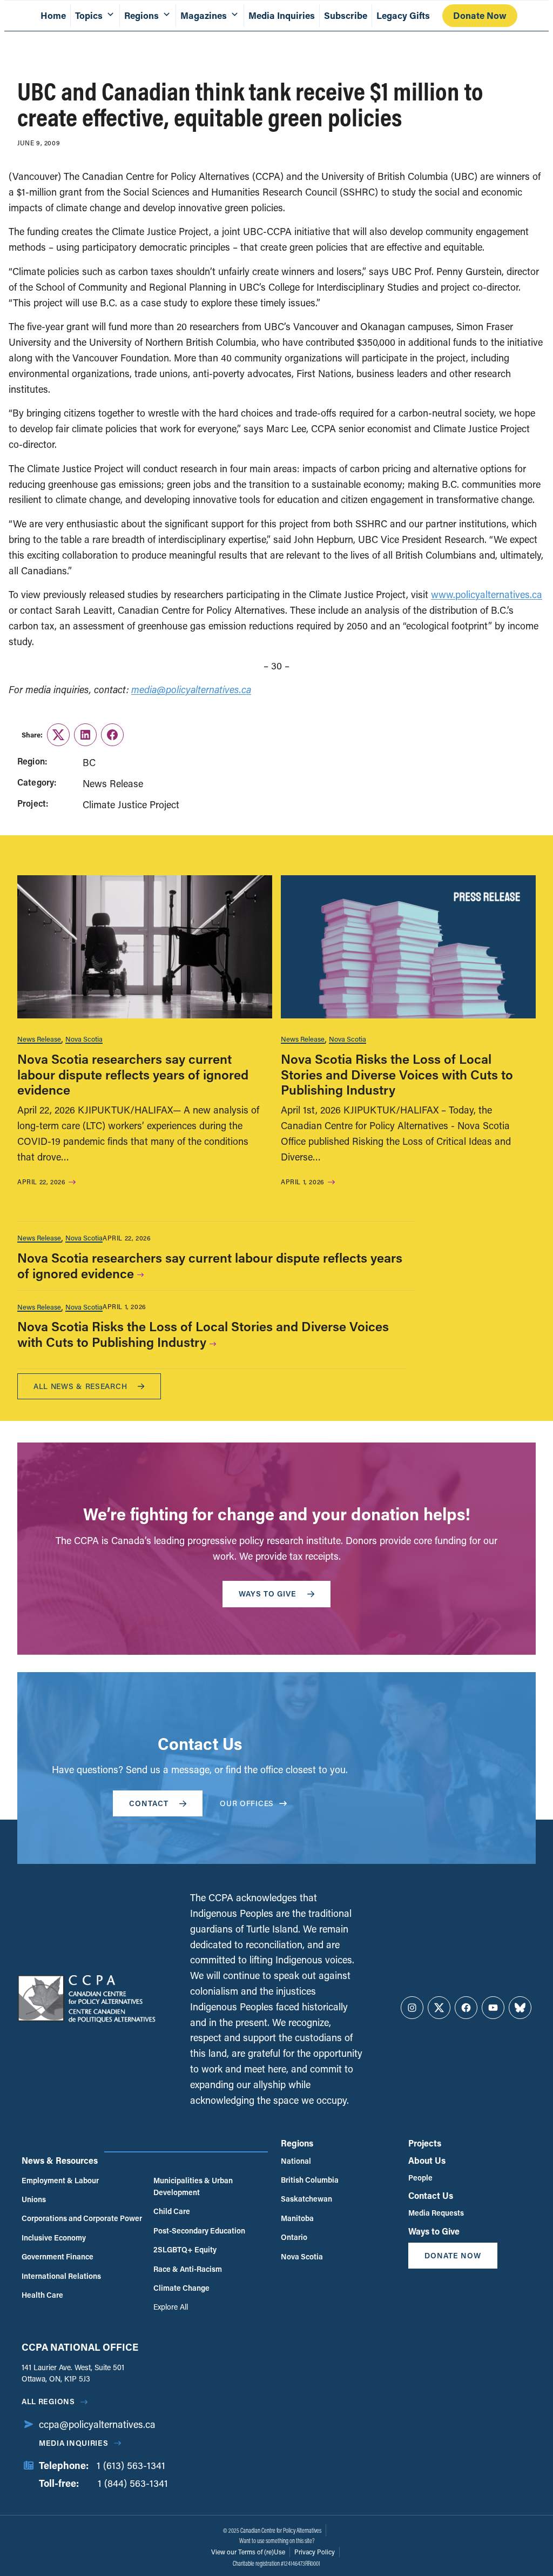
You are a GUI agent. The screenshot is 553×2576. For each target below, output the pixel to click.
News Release (39, 1039)
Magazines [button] (204, 15)
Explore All (171, 2307)
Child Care (172, 2211)
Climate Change (181, 2288)
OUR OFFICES (247, 1803)
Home (53, 15)
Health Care (42, 2295)
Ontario (294, 2237)
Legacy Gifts (403, 15)
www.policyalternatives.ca (487, 594)
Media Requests (436, 2213)
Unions (34, 2199)
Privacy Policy (315, 2552)
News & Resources (60, 2160)
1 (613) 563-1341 (131, 2465)
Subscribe (346, 15)
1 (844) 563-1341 (133, 2483)
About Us (427, 2160)
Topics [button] (89, 15)
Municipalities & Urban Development (193, 2186)
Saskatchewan (306, 2199)
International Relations (61, 2276)
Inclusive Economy (54, 2238)
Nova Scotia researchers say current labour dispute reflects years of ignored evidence (133, 1074)
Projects (425, 2143)
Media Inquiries (282, 15)
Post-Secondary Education (199, 2230)
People (420, 2178)
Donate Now (480, 15)
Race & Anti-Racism (188, 2269)
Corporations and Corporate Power (82, 2218)
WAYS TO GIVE (268, 1594)
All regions (48, 2401)
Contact (149, 1803)
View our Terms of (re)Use (248, 2552)
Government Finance (58, 2256)
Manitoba (297, 2218)
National (296, 2161)
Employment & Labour (60, 2180)
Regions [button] (141, 15)
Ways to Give (434, 2231)
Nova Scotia (84, 1039)
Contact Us (431, 2195)
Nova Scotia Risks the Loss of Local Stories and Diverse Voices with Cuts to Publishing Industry (397, 1074)
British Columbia (310, 2180)
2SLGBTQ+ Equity (185, 2249)
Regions (297, 2143)
